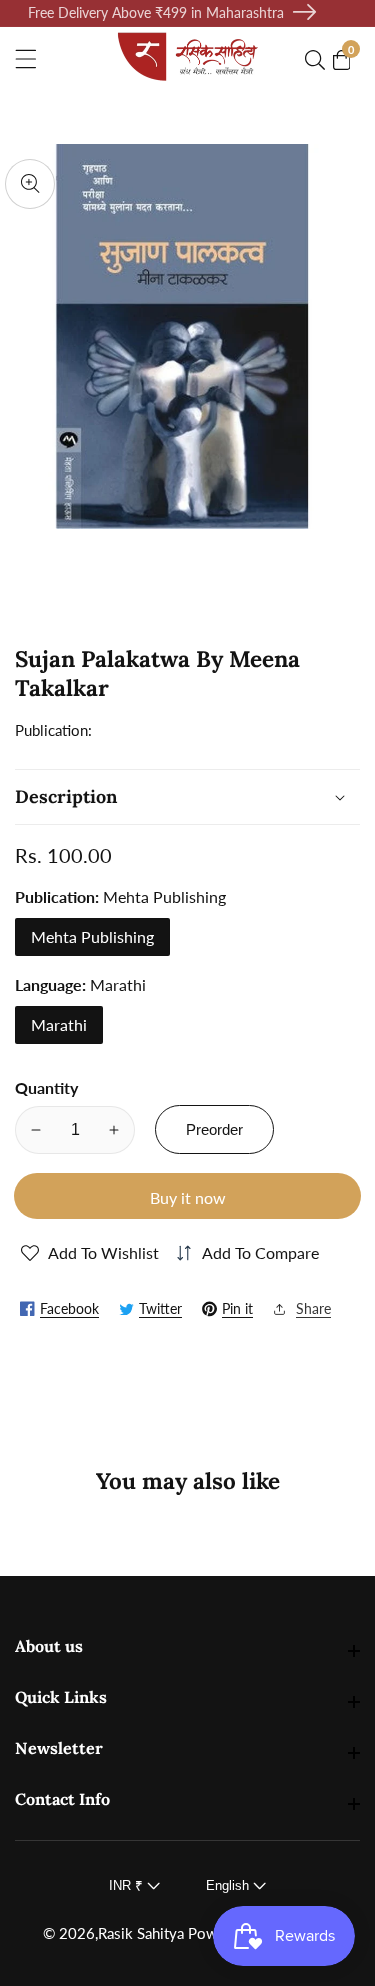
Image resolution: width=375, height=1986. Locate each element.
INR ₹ (128, 1885)
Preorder (214, 1129)
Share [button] (313, 1308)
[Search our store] (319, 60)
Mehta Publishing (92, 936)
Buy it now (188, 1197)
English (229, 1885)
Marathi (59, 1024)
